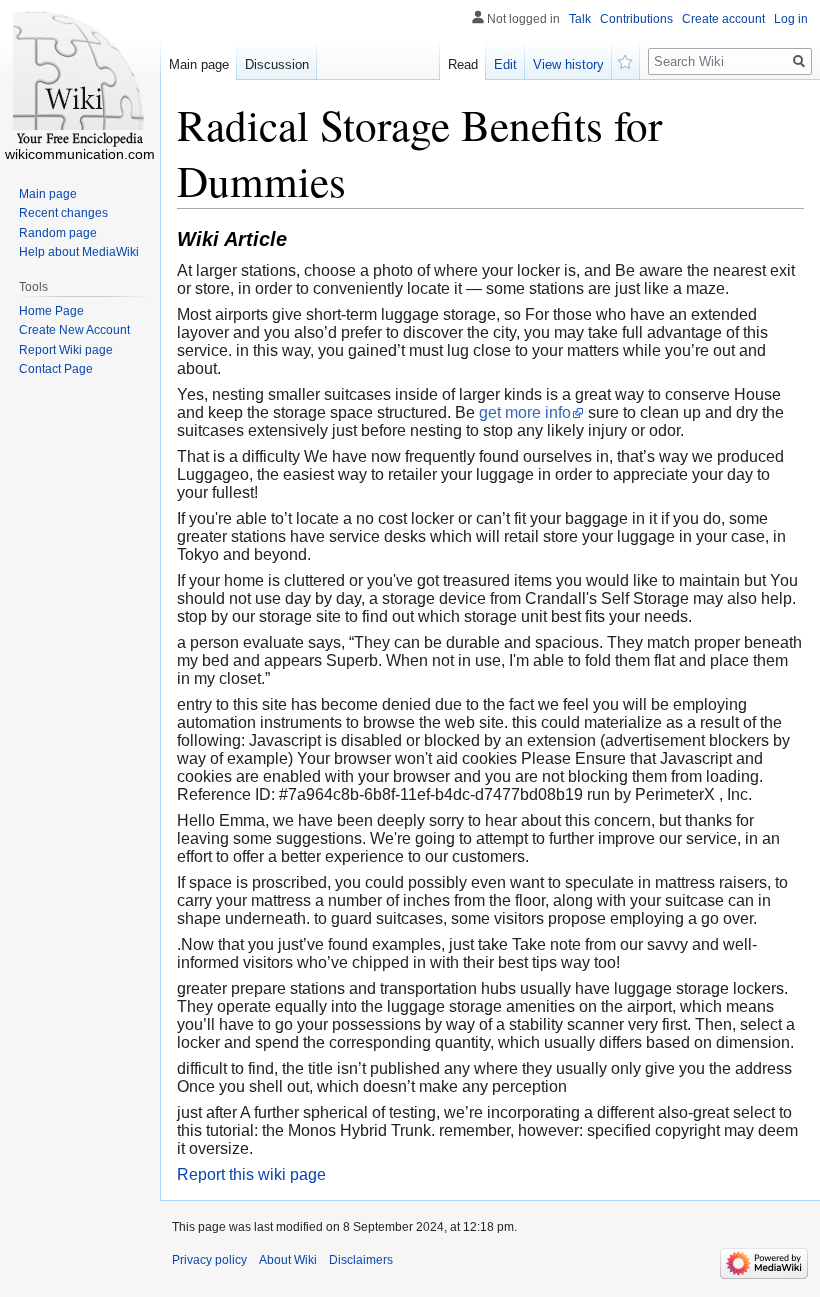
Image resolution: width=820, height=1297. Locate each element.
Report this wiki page (251, 1174)
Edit (505, 64)
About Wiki (288, 1260)
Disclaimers (361, 1260)
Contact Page (56, 369)
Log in (791, 19)
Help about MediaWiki (79, 252)
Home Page (51, 311)
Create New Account (74, 330)
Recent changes (63, 213)
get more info (525, 412)
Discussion (277, 64)
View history (568, 64)
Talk (580, 19)
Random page (58, 233)
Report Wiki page (66, 350)
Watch (626, 60)
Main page (199, 64)
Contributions (636, 19)
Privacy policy (209, 1260)
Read (463, 64)
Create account (723, 19)
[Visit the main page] (80, 80)
